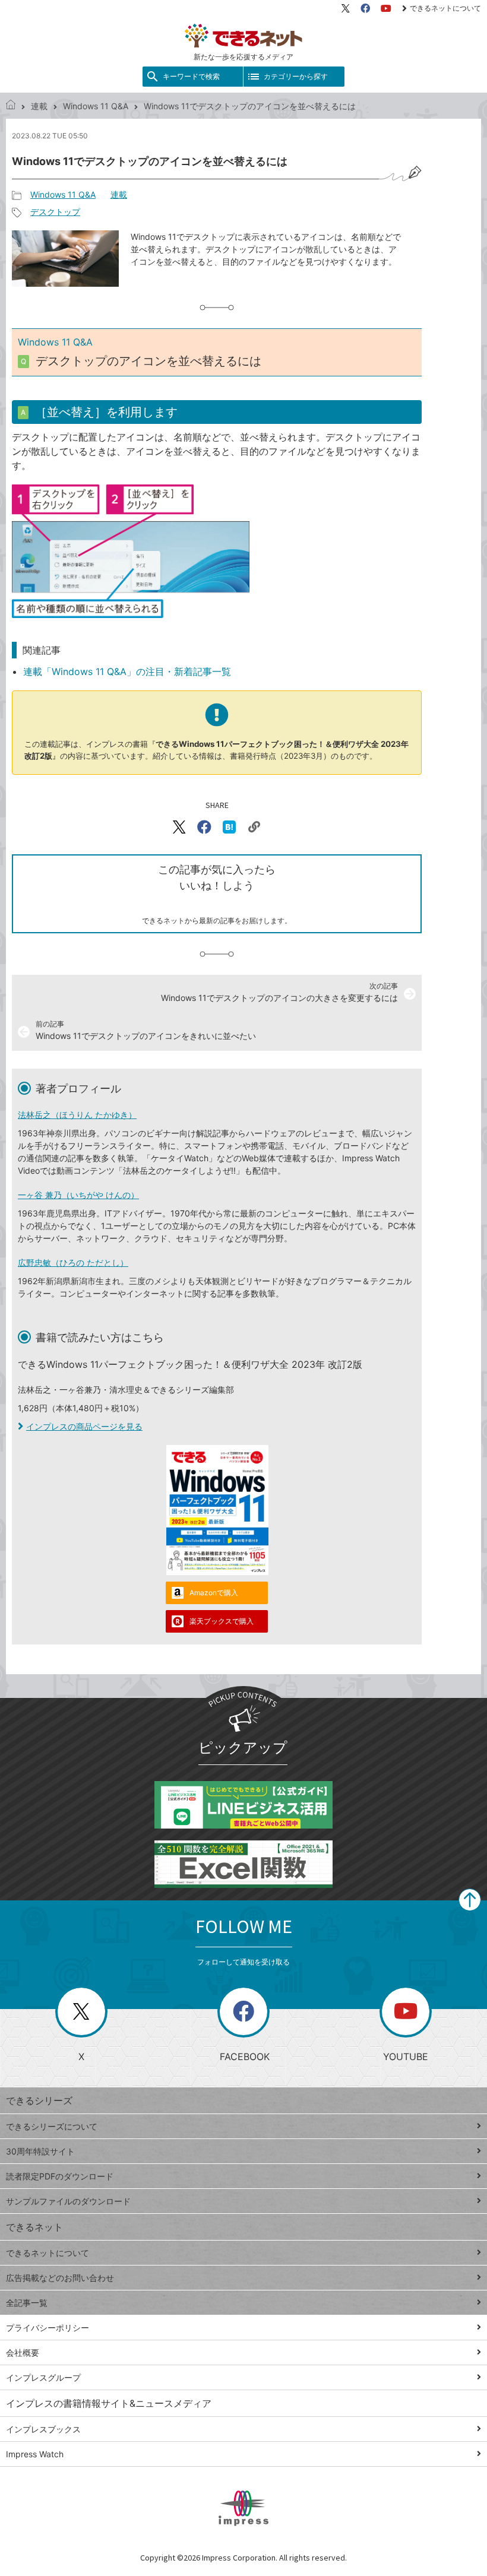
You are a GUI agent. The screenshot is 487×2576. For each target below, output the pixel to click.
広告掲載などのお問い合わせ (60, 2278)
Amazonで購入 (214, 1593)
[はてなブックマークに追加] (229, 827)
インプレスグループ (43, 2377)
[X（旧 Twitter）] (346, 8)
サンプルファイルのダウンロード (68, 2201)
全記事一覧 (27, 2303)
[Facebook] (365, 8)
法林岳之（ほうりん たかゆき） (77, 1115)
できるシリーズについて (52, 2126)
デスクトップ (55, 212)
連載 (39, 106)
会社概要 (23, 2352)
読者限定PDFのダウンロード (60, 2176)
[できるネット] (11, 106)
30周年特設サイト (40, 2151)
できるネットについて (445, 8)
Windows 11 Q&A (96, 106)
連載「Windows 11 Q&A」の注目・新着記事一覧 (127, 671)
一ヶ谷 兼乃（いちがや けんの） (78, 1195)
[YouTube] (386, 8)
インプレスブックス (43, 2429)
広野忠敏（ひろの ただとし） (73, 1262)
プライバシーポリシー (48, 2328)
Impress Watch (35, 2454)
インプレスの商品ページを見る (84, 1426)
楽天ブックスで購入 (222, 1621)
